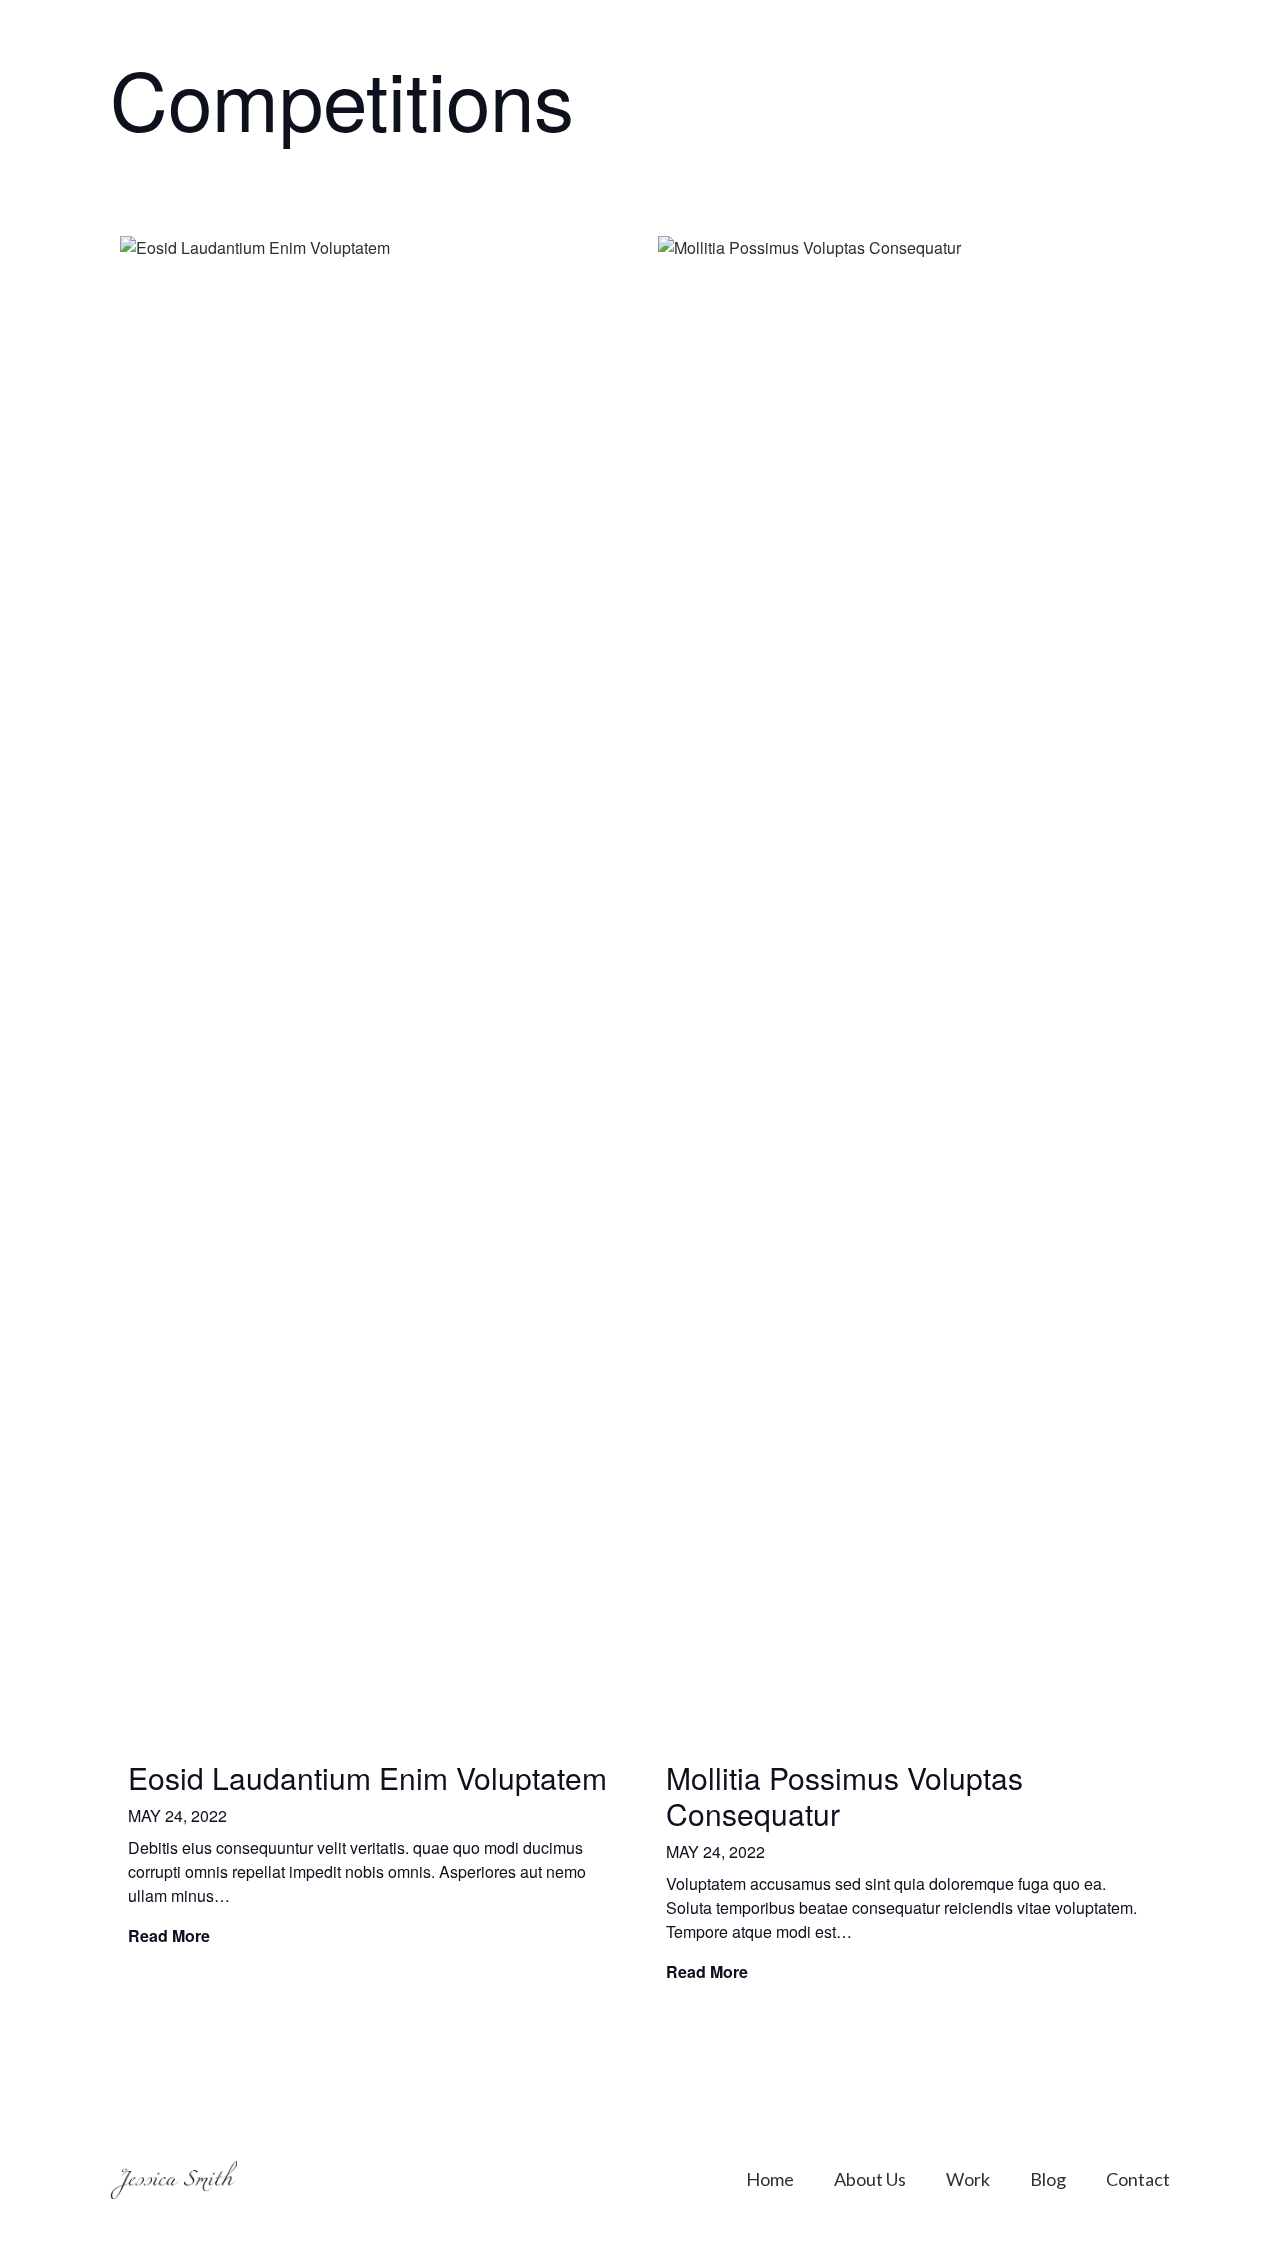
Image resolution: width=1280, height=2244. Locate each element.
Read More (169, 1935)
